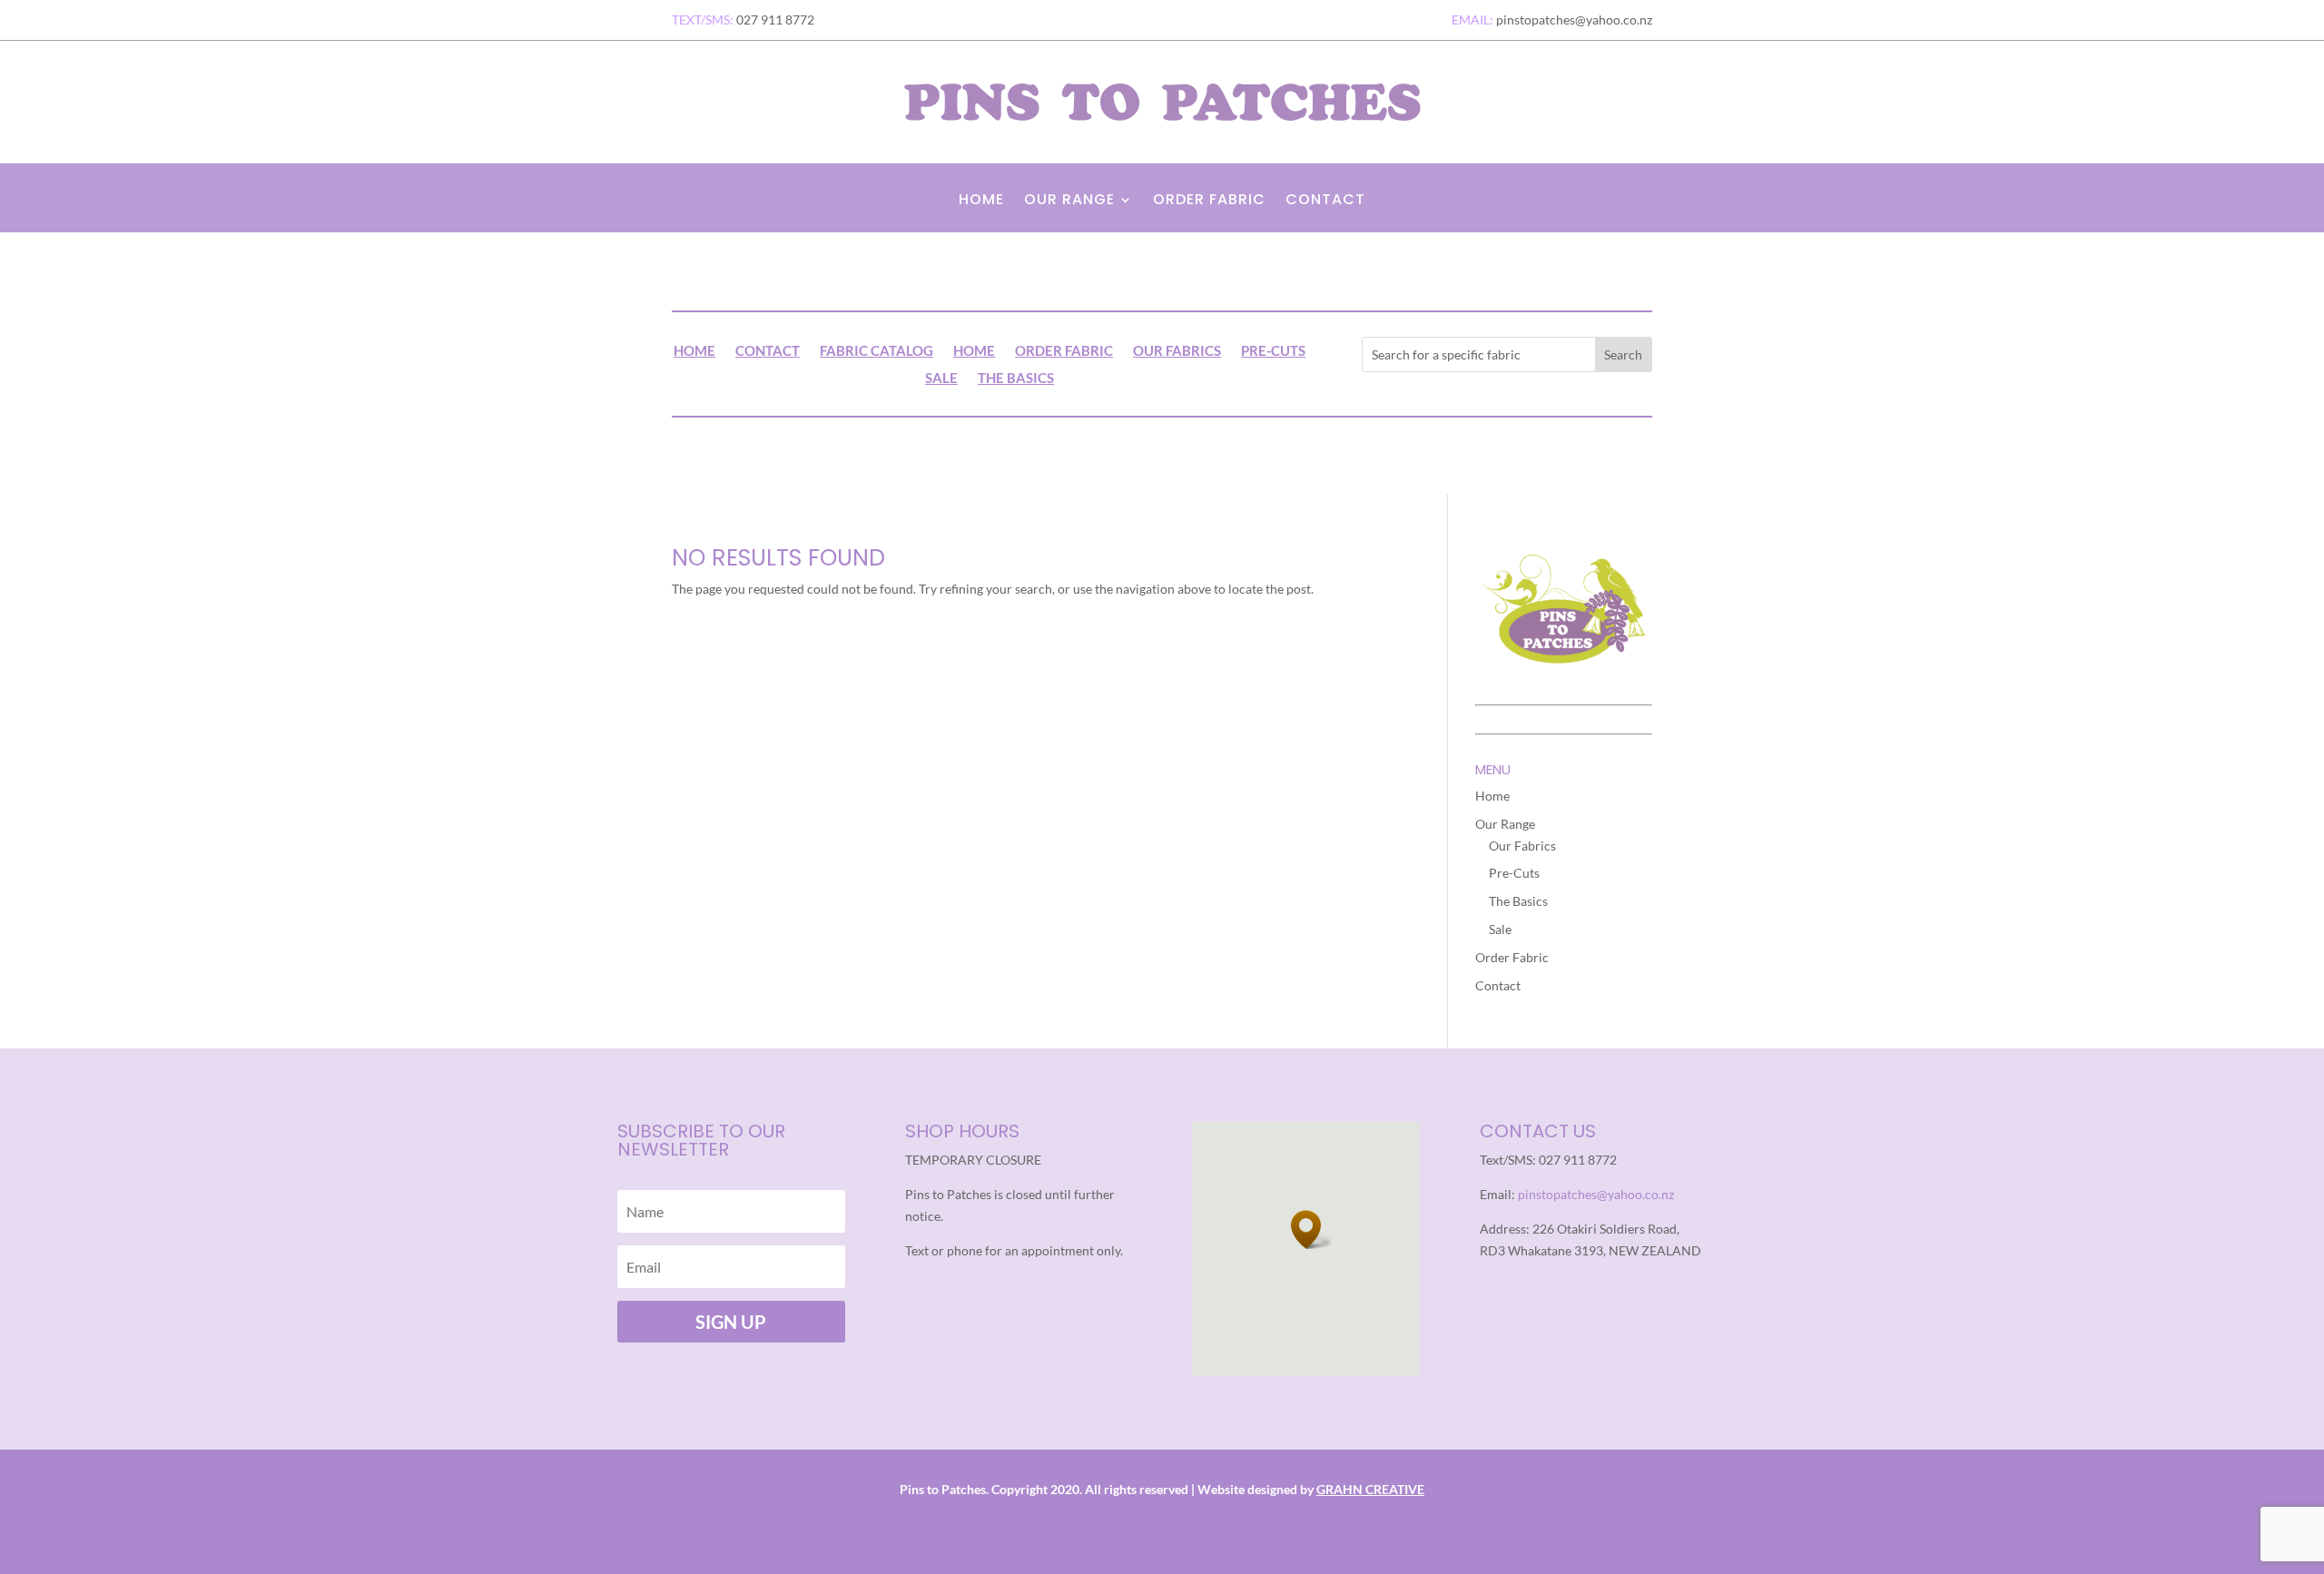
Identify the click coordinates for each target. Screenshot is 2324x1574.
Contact (1325, 202)
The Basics (1016, 379)
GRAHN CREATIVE (1370, 1489)
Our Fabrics (1177, 351)
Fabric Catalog (876, 351)
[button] (1312, 1230)
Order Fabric (1209, 202)
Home (981, 202)
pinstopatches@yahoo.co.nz (1596, 1194)
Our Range (1069, 202)
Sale (941, 379)
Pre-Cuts (1273, 351)
